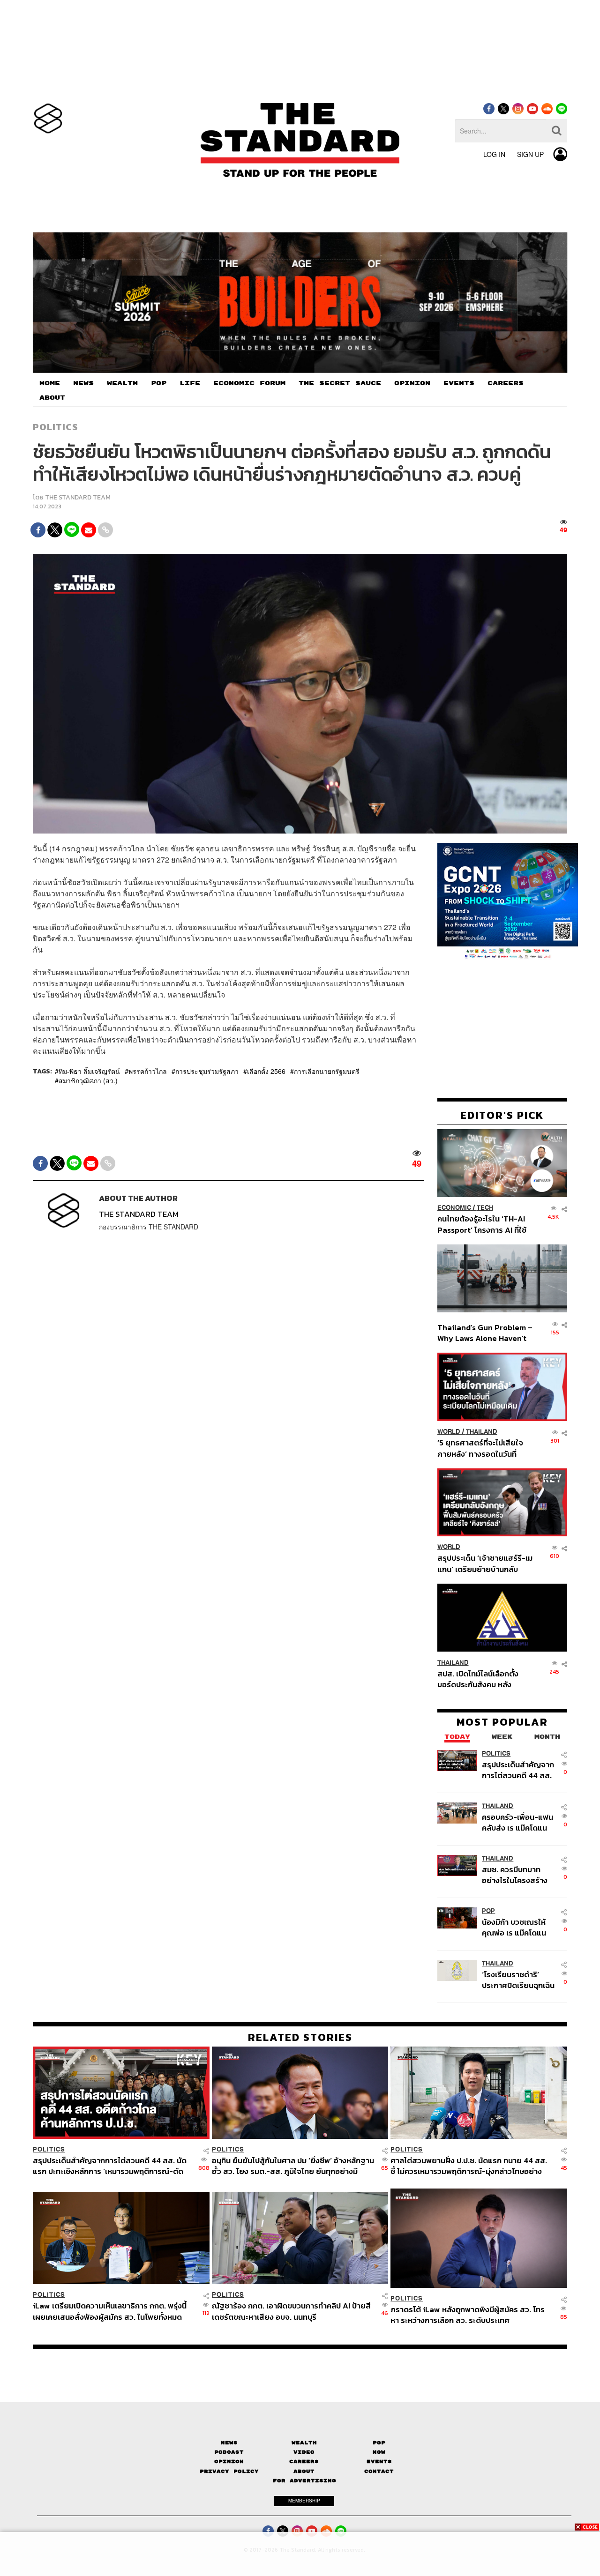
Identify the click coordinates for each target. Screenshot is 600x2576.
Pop (379, 2443)
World (449, 1432)
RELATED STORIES (300, 2037)
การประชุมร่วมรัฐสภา (207, 1071)
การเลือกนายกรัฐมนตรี (327, 1071)
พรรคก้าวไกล (148, 1071)
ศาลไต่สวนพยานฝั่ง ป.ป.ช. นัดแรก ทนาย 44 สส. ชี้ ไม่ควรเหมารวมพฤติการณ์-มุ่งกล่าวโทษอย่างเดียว (469, 2166)
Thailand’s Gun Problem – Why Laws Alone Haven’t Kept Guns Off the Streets (485, 1332)
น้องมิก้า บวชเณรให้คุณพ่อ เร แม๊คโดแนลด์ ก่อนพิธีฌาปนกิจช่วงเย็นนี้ (515, 1927)
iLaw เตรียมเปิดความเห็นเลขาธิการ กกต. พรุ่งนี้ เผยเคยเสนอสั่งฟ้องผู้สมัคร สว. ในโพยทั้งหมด (110, 2311)
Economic (454, 1208)
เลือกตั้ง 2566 (266, 1071)
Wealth (304, 2443)
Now (379, 2452)
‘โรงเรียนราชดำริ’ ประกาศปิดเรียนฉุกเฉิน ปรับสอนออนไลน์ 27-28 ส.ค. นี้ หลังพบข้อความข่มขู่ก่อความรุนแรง (518, 1980)
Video (304, 2452)
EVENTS (459, 383)
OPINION (412, 383)
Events (379, 2461)
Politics (55, 427)
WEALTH (122, 383)
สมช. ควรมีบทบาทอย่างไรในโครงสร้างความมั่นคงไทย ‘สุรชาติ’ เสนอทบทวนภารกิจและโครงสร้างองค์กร (516, 1874)
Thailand (482, 1432)
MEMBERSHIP (304, 2501)
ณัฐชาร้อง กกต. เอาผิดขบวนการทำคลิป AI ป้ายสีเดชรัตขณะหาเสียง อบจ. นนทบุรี (291, 2311)
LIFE (190, 383)
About (304, 2471)
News (229, 2443)
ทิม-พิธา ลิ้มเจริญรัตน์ (89, 1071)
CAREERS (506, 383)
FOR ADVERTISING (304, 2481)
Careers (304, 2461)
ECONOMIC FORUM (249, 383)
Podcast (229, 2452)
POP (159, 383)
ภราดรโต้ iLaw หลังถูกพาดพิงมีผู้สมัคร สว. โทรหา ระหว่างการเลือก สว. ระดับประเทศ (468, 2315)
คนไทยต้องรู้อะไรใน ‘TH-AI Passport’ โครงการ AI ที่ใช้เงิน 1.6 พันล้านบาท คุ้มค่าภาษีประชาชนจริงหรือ (484, 1224)
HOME (50, 383)
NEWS (83, 383)
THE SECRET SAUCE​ (340, 383)
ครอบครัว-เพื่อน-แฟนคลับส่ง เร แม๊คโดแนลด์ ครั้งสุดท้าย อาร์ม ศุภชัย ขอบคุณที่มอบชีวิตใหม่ (517, 1822)
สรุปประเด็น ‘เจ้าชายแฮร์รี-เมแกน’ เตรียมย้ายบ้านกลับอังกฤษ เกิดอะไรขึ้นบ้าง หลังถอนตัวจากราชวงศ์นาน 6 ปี (485, 1563)
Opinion (229, 2461)
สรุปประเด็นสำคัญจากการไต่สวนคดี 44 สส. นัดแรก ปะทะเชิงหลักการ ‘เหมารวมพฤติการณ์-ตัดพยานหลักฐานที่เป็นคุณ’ (518, 1769)
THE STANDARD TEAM (78, 497)
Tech (485, 1208)
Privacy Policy (229, 2471)
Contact (379, 2471)
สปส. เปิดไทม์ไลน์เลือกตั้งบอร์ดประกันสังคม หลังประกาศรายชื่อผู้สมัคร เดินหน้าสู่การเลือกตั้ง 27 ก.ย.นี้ (481, 1679)
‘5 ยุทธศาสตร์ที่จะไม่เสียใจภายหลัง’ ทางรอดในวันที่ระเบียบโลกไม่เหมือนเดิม (480, 1448)
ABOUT (52, 398)
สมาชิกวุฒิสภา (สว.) (88, 1080)
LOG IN (494, 154)
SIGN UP (530, 154)
